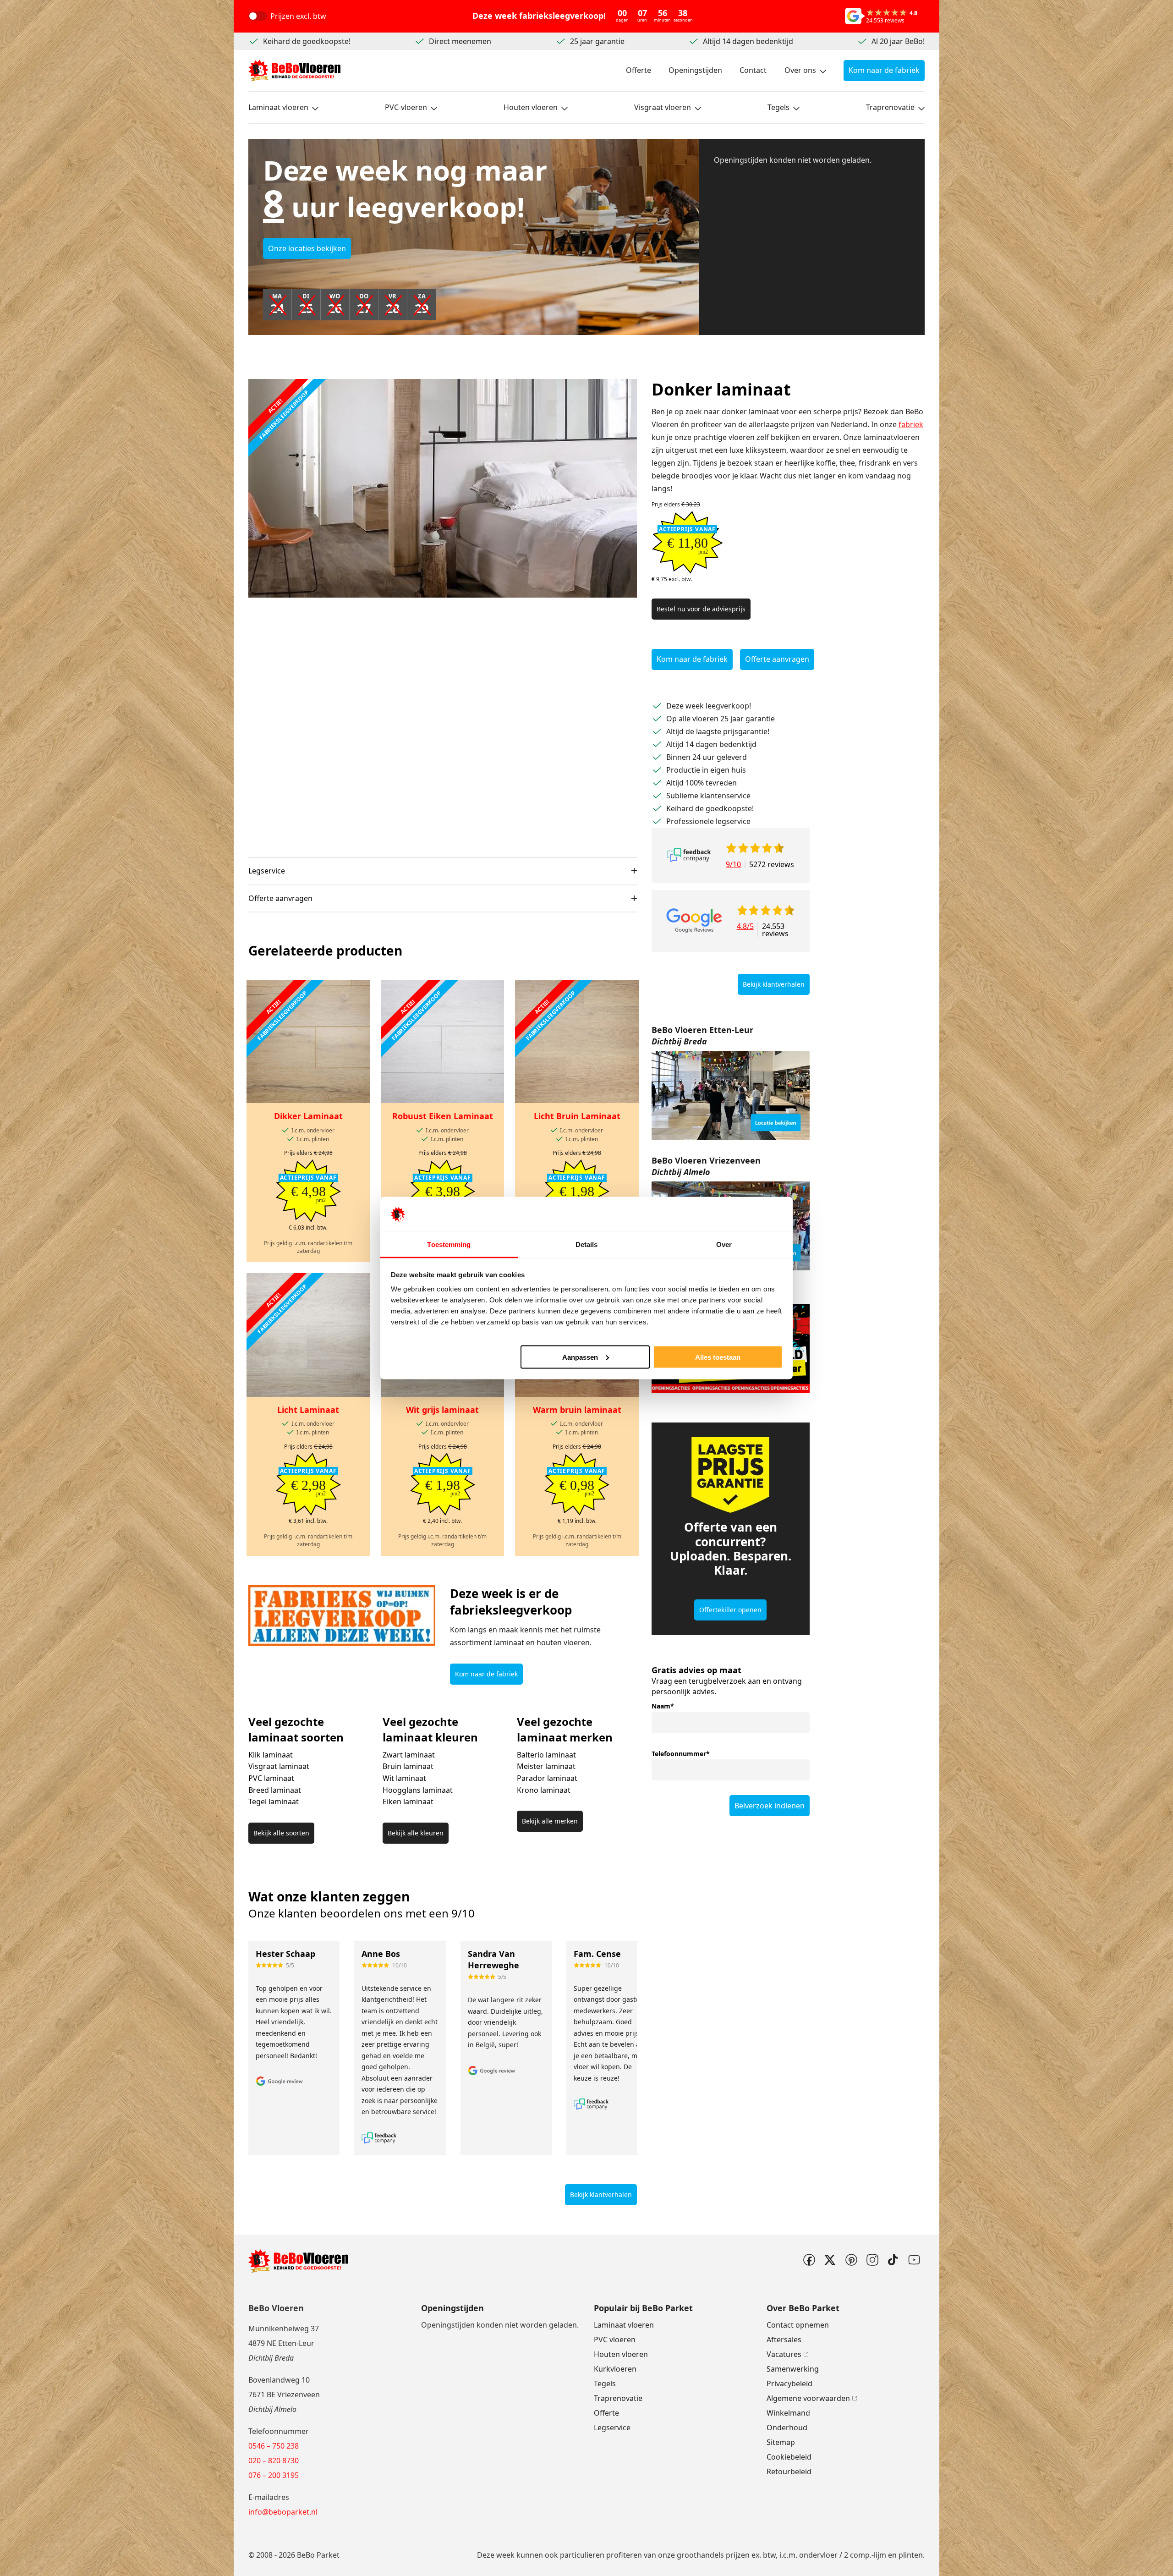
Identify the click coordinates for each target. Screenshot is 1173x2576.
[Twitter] (830, 2260)
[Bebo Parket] (294, 71)
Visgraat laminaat (279, 1766)
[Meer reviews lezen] (689, 855)
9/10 (733, 864)
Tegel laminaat (274, 1802)
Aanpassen (580, 1357)
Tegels (778, 107)
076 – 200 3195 (274, 2475)
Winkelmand (788, 2413)
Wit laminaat (404, 1778)
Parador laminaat (547, 1778)
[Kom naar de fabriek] (731, 1095)
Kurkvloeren (615, 2369)
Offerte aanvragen (280, 898)
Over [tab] (724, 1244)
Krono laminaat (544, 1790)
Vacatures (784, 2354)
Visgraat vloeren (663, 107)
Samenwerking (793, 2369)
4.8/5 (745, 927)
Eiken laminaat (408, 1802)
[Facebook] (809, 2260)
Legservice (267, 871)
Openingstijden (695, 70)
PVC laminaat (271, 1778)
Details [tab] (587, 1244)
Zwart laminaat (409, 1755)
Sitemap (781, 2442)
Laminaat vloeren (278, 107)
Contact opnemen (798, 2325)
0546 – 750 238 (274, 2446)
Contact (753, 70)
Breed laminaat (275, 1790)
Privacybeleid (789, 2384)
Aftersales (784, 2340)
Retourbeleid (789, 2472)
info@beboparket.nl (283, 2512)
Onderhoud (787, 2428)
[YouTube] (914, 2260)
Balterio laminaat (546, 1755)
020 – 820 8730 (274, 2461)
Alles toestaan (718, 1357)
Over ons (800, 70)
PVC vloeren (615, 2340)
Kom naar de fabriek (884, 70)
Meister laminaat (546, 1766)
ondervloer (818, 2555)
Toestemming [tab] (449, 1244)
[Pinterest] (851, 2260)
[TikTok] (893, 2260)
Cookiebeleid (789, 2457)
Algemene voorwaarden (808, 2398)
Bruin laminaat (408, 1766)
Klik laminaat (271, 1755)
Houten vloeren (531, 107)
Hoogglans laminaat (418, 1790)
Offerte (639, 70)
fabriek (911, 424)
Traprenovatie (890, 107)
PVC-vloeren (406, 107)
